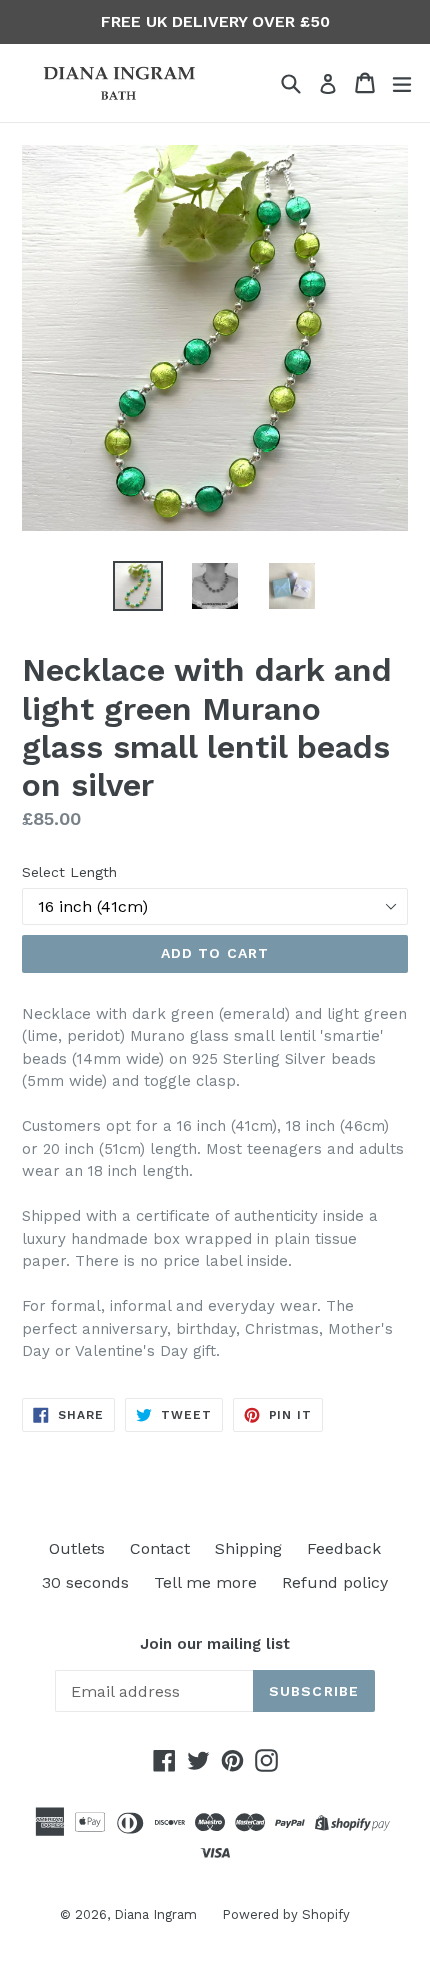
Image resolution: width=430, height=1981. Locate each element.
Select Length (69, 872)
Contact (160, 1548)
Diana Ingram (155, 1914)
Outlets (77, 1548)
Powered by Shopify (286, 1914)
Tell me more (205, 1582)
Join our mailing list (215, 1644)
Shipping (248, 1548)
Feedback (344, 1548)
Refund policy (335, 1582)
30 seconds (85, 1582)
